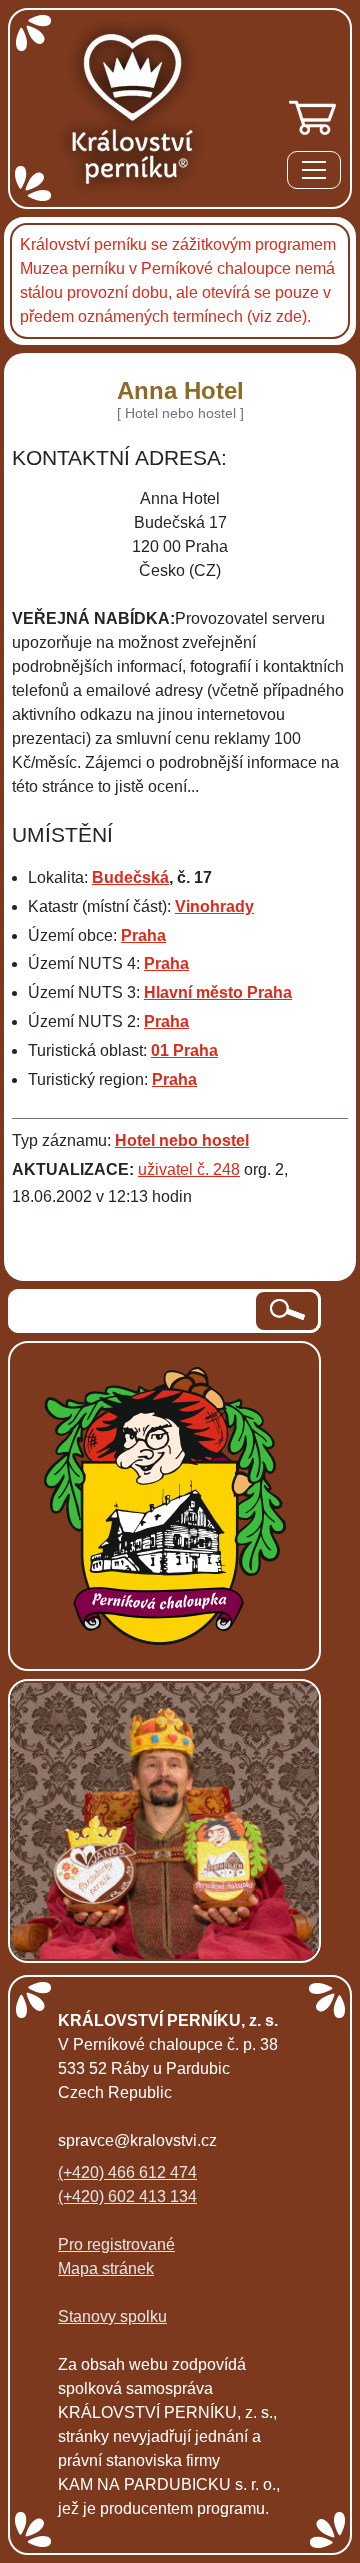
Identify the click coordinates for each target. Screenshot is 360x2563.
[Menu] (314, 173)
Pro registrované (116, 2244)
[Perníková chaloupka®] (165, 1504)
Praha (143, 935)
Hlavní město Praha (218, 992)
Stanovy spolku (112, 2316)
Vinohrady (214, 906)
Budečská (130, 877)
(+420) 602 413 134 (127, 2196)
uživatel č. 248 (189, 1169)
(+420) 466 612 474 (127, 2172)
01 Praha (184, 1050)
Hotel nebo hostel (182, 1140)
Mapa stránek (106, 2268)
